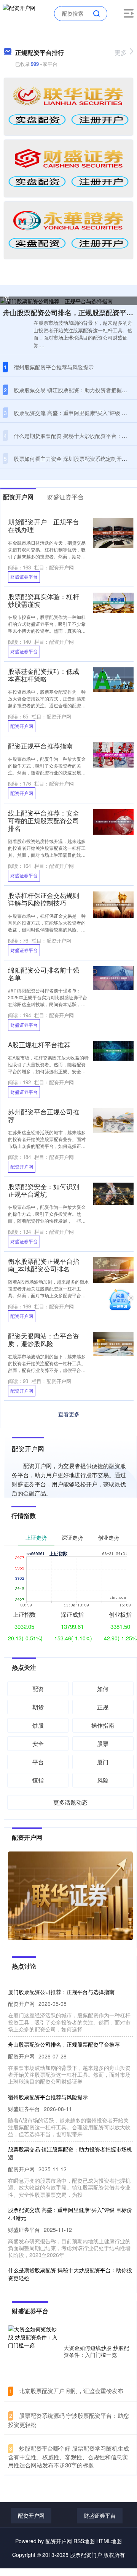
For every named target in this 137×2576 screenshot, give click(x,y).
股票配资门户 (86, 2555)
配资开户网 (22, 726)
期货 (38, 1707)
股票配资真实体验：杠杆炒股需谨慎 (44, 600)
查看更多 (69, 1414)
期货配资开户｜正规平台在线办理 (44, 526)
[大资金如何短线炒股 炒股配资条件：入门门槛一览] (34, 2351)
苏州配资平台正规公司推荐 (44, 1116)
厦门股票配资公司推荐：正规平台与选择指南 (61, 1992)
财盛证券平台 (24, 576)
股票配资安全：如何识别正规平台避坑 (44, 1190)
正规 (103, 1707)
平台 (38, 1762)
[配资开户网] (19, 13)
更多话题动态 (70, 1802)
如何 (103, 1689)
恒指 (38, 1780)
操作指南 (103, 1725)
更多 (121, 52)
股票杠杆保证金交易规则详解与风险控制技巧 (44, 899)
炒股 (38, 1725)
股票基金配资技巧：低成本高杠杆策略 (44, 675)
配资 (38, 1689)
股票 (103, 1743)
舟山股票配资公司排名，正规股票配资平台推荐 (64, 2044)
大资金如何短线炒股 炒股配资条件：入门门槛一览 (96, 2351)
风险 (103, 1780)
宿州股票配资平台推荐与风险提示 (54, 367)
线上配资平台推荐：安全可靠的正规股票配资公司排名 (44, 821)
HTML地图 (109, 2541)
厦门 (103, 1762)
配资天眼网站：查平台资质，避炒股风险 (44, 1340)
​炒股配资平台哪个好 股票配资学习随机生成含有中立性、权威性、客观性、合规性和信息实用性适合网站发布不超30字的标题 (68, 2457)
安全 (38, 1743)
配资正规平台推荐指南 (40, 746)
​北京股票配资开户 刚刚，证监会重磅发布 (71, 2391)
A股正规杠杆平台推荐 (39, 1045)
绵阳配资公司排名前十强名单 (44, 974)
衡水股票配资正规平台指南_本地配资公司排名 (44, 1265)
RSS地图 (84, 2541)
